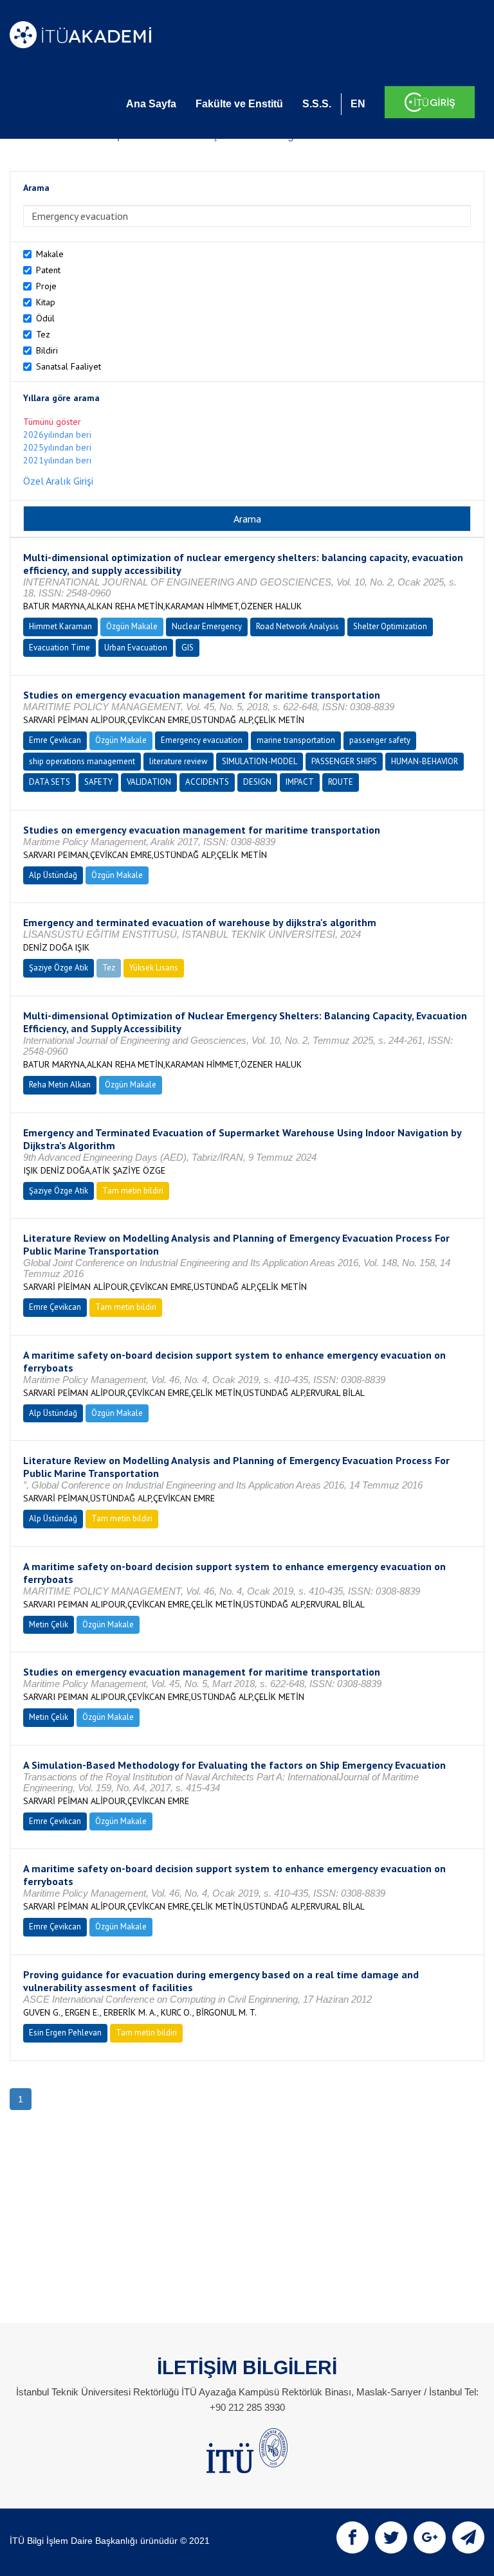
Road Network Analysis (297, 626)
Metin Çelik (49, 1624)
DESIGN (257, 782)
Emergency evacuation (202, 740)
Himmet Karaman (60, 626)
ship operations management (82, 761)
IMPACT (300, 782)
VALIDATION (149, 782)
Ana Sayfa (151, 104)
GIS (188, 648)
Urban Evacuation (136, 648)
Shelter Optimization (390, 626)
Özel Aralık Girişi (58, 481)
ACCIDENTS (207, 782)
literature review (178, 761)
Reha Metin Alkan (60, 1085)
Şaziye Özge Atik (59, 968)
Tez (43, 334)
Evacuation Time (59, 648)
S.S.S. (317, 104)
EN (358, 104)
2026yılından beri (57, 434)
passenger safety (380, 740)
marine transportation (296, 740)
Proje (46, 286)
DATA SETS (50, 782)
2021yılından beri (57, 460)
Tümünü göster (52, 422)
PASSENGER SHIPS (344, 761)
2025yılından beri (57, 447)
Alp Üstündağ (53, 875)
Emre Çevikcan (55, 740)
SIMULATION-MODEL (260, 761)
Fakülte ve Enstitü (239, 104)
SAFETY (98, 782)
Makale (50, 254)
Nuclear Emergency (207, 626)
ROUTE (341, 782)
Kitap (46, 302)
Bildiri (47, 350)
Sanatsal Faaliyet (69, 366)
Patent (48, 270)
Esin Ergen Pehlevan (65, 2033)
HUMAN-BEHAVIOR (425, 761)
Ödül (45, 318)
